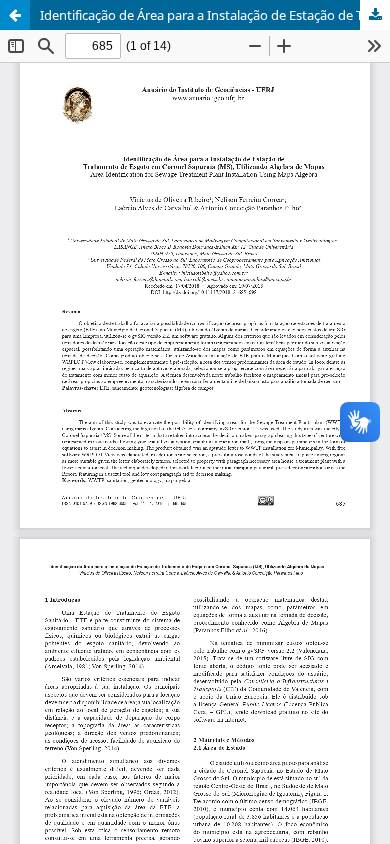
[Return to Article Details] (15, 15)
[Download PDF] (375, 15)
